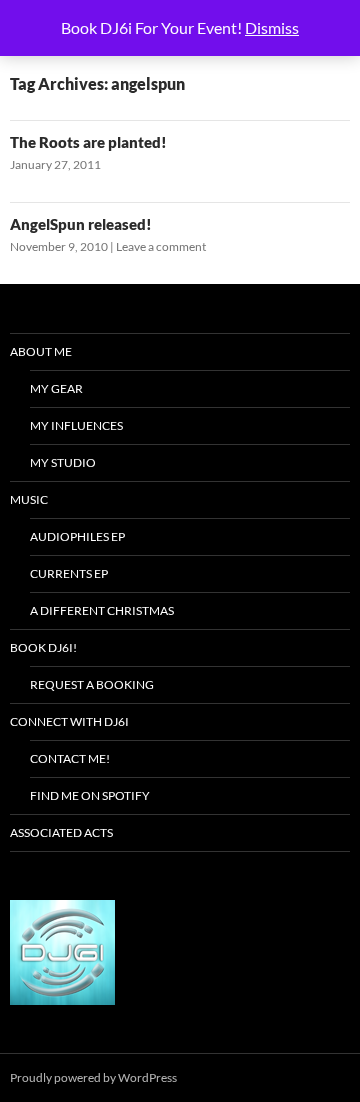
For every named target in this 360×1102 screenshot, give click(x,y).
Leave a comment (161, 246)
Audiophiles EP (77, 536)
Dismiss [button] (272, 27)
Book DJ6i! (43, 647)
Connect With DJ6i (69, 721)
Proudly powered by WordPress (93, 1077)
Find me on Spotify (90, 795)
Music (29, 499)
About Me (41, 351)
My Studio (63, 462)
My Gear (56, 388)
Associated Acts (61, 832)
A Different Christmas (102, 610)
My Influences (76, 425)
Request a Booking (92, 684)
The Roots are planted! (88, 142)
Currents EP (69, 573)
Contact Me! (70, 758)
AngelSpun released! (81, 224)
